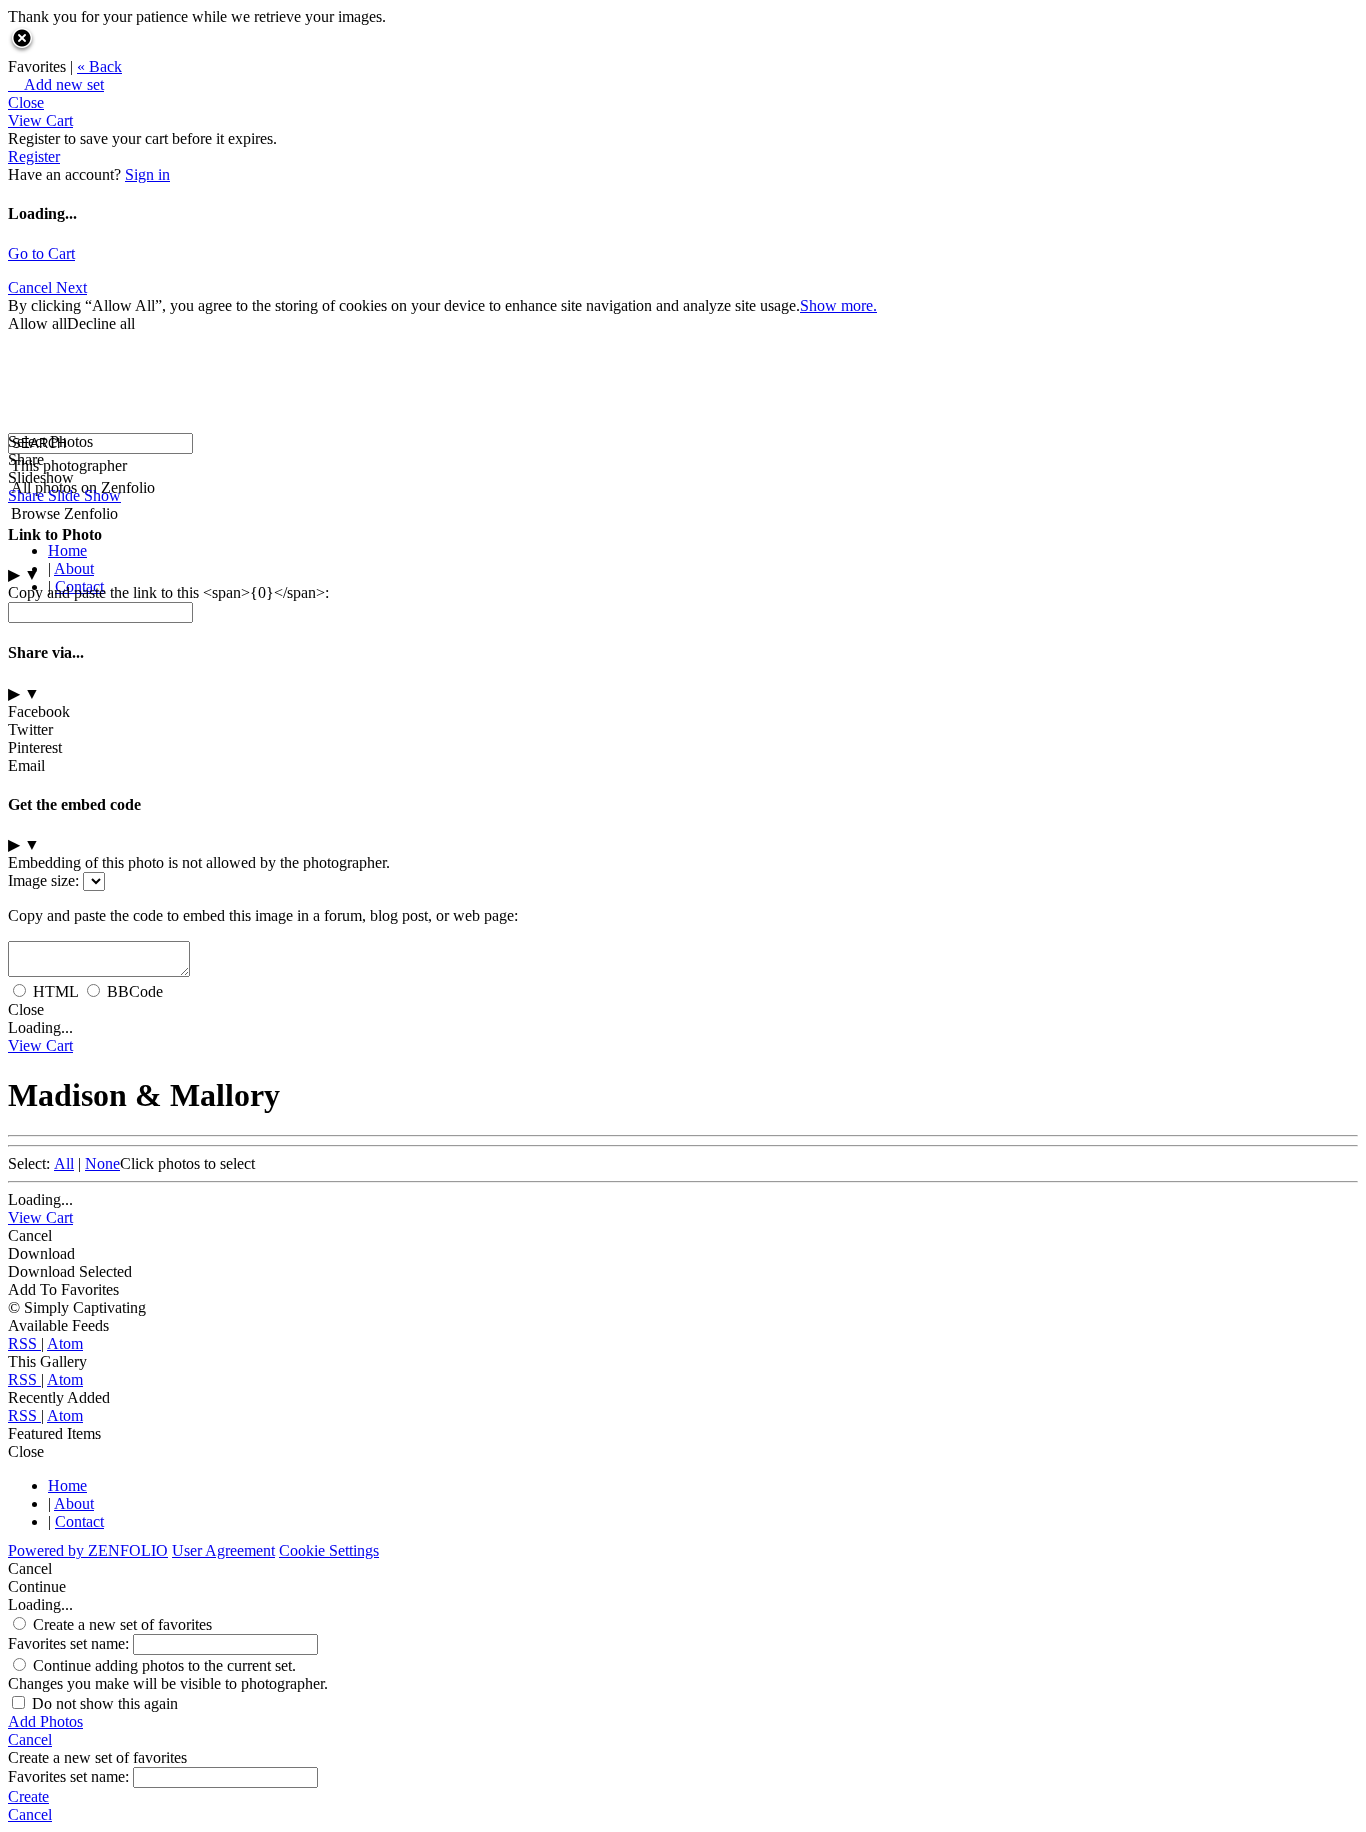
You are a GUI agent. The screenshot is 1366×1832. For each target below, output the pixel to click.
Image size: (43, 880)
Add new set (56, 84)
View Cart (40, 120)
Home (67, 550)
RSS (24, 1343)
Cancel (32, 287)
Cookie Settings (329, 1550)
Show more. (838, 305)
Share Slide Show (64, 495)
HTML (55, 991)
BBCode (135, 991)
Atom (65, 1343)
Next (71, 287)
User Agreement (223, 1550)
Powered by (88, 1550)
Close (26, 102)
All (64, 1163)
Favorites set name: (70, 1643)
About (74, 568)
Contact (79, 1521)
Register (34, 156)
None (102, 1163)
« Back (99, 66)
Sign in (147, 174)
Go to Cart (41, 253)
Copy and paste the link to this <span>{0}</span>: (168, 592)
